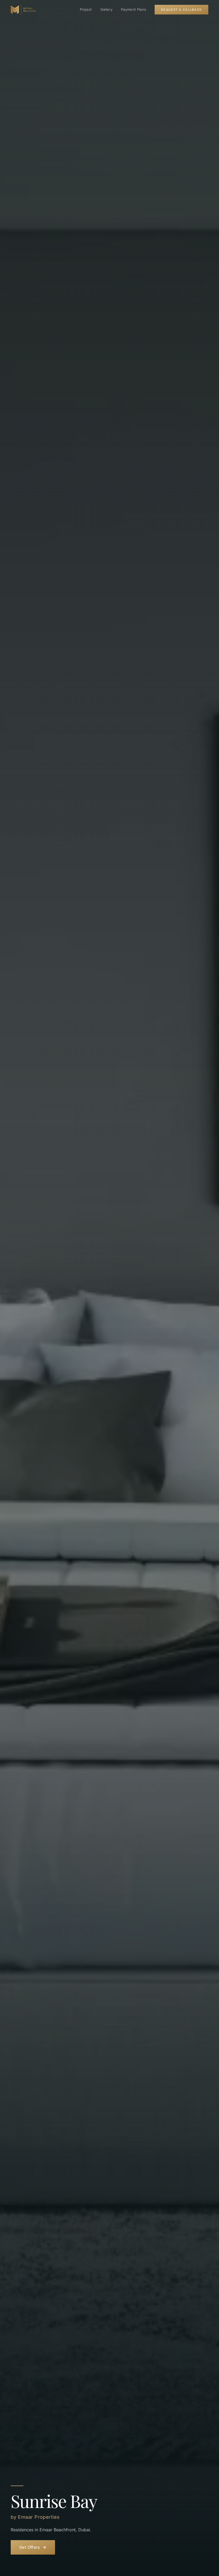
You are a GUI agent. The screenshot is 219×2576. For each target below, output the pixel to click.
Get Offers (30, 2547)
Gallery (106, 9)
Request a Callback (181, 10)
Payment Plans (134, 9)
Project (86, 9)
